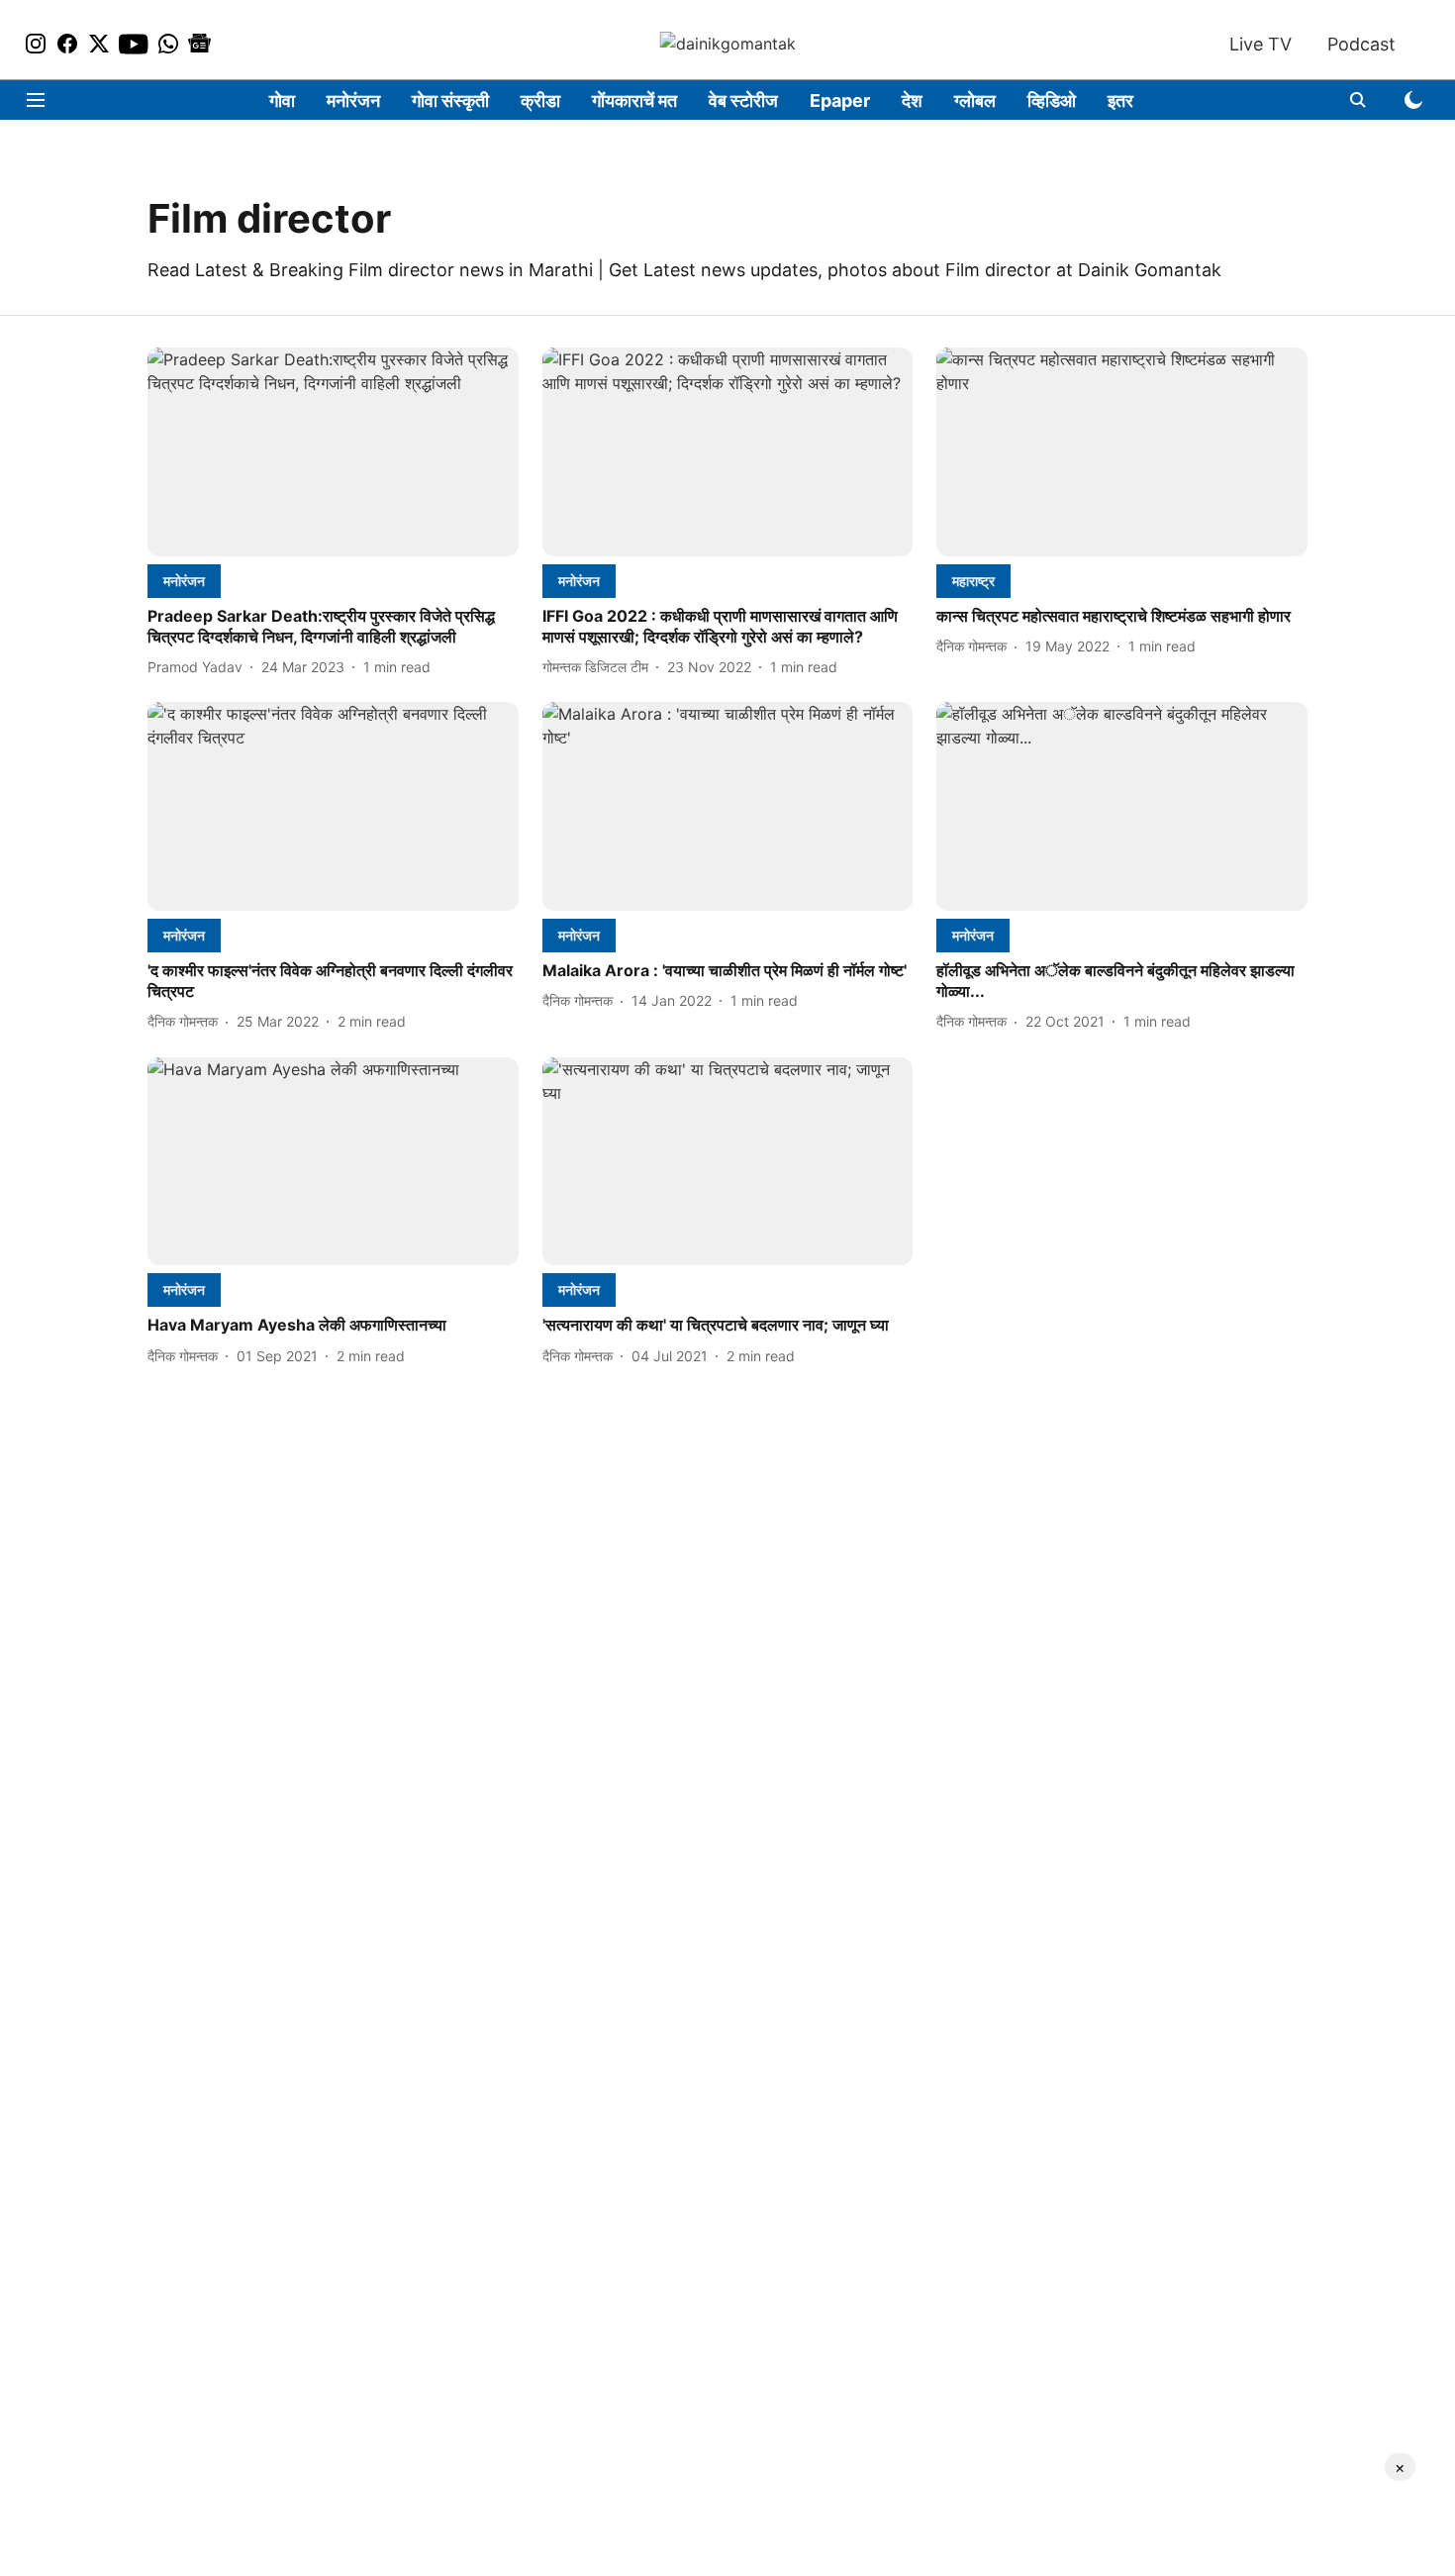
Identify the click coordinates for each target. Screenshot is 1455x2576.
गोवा (282, 100)
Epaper (840, 100)
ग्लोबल (975, 100)
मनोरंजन (353, 100)
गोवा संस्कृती (450, 100)
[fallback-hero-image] (333, 452)
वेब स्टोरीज (743, 100)
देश (912, 100)
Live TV (1261, 44)
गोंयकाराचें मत (634, 100)
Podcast (1361, 44)
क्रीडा (540, 100)
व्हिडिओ (1052, 100)
